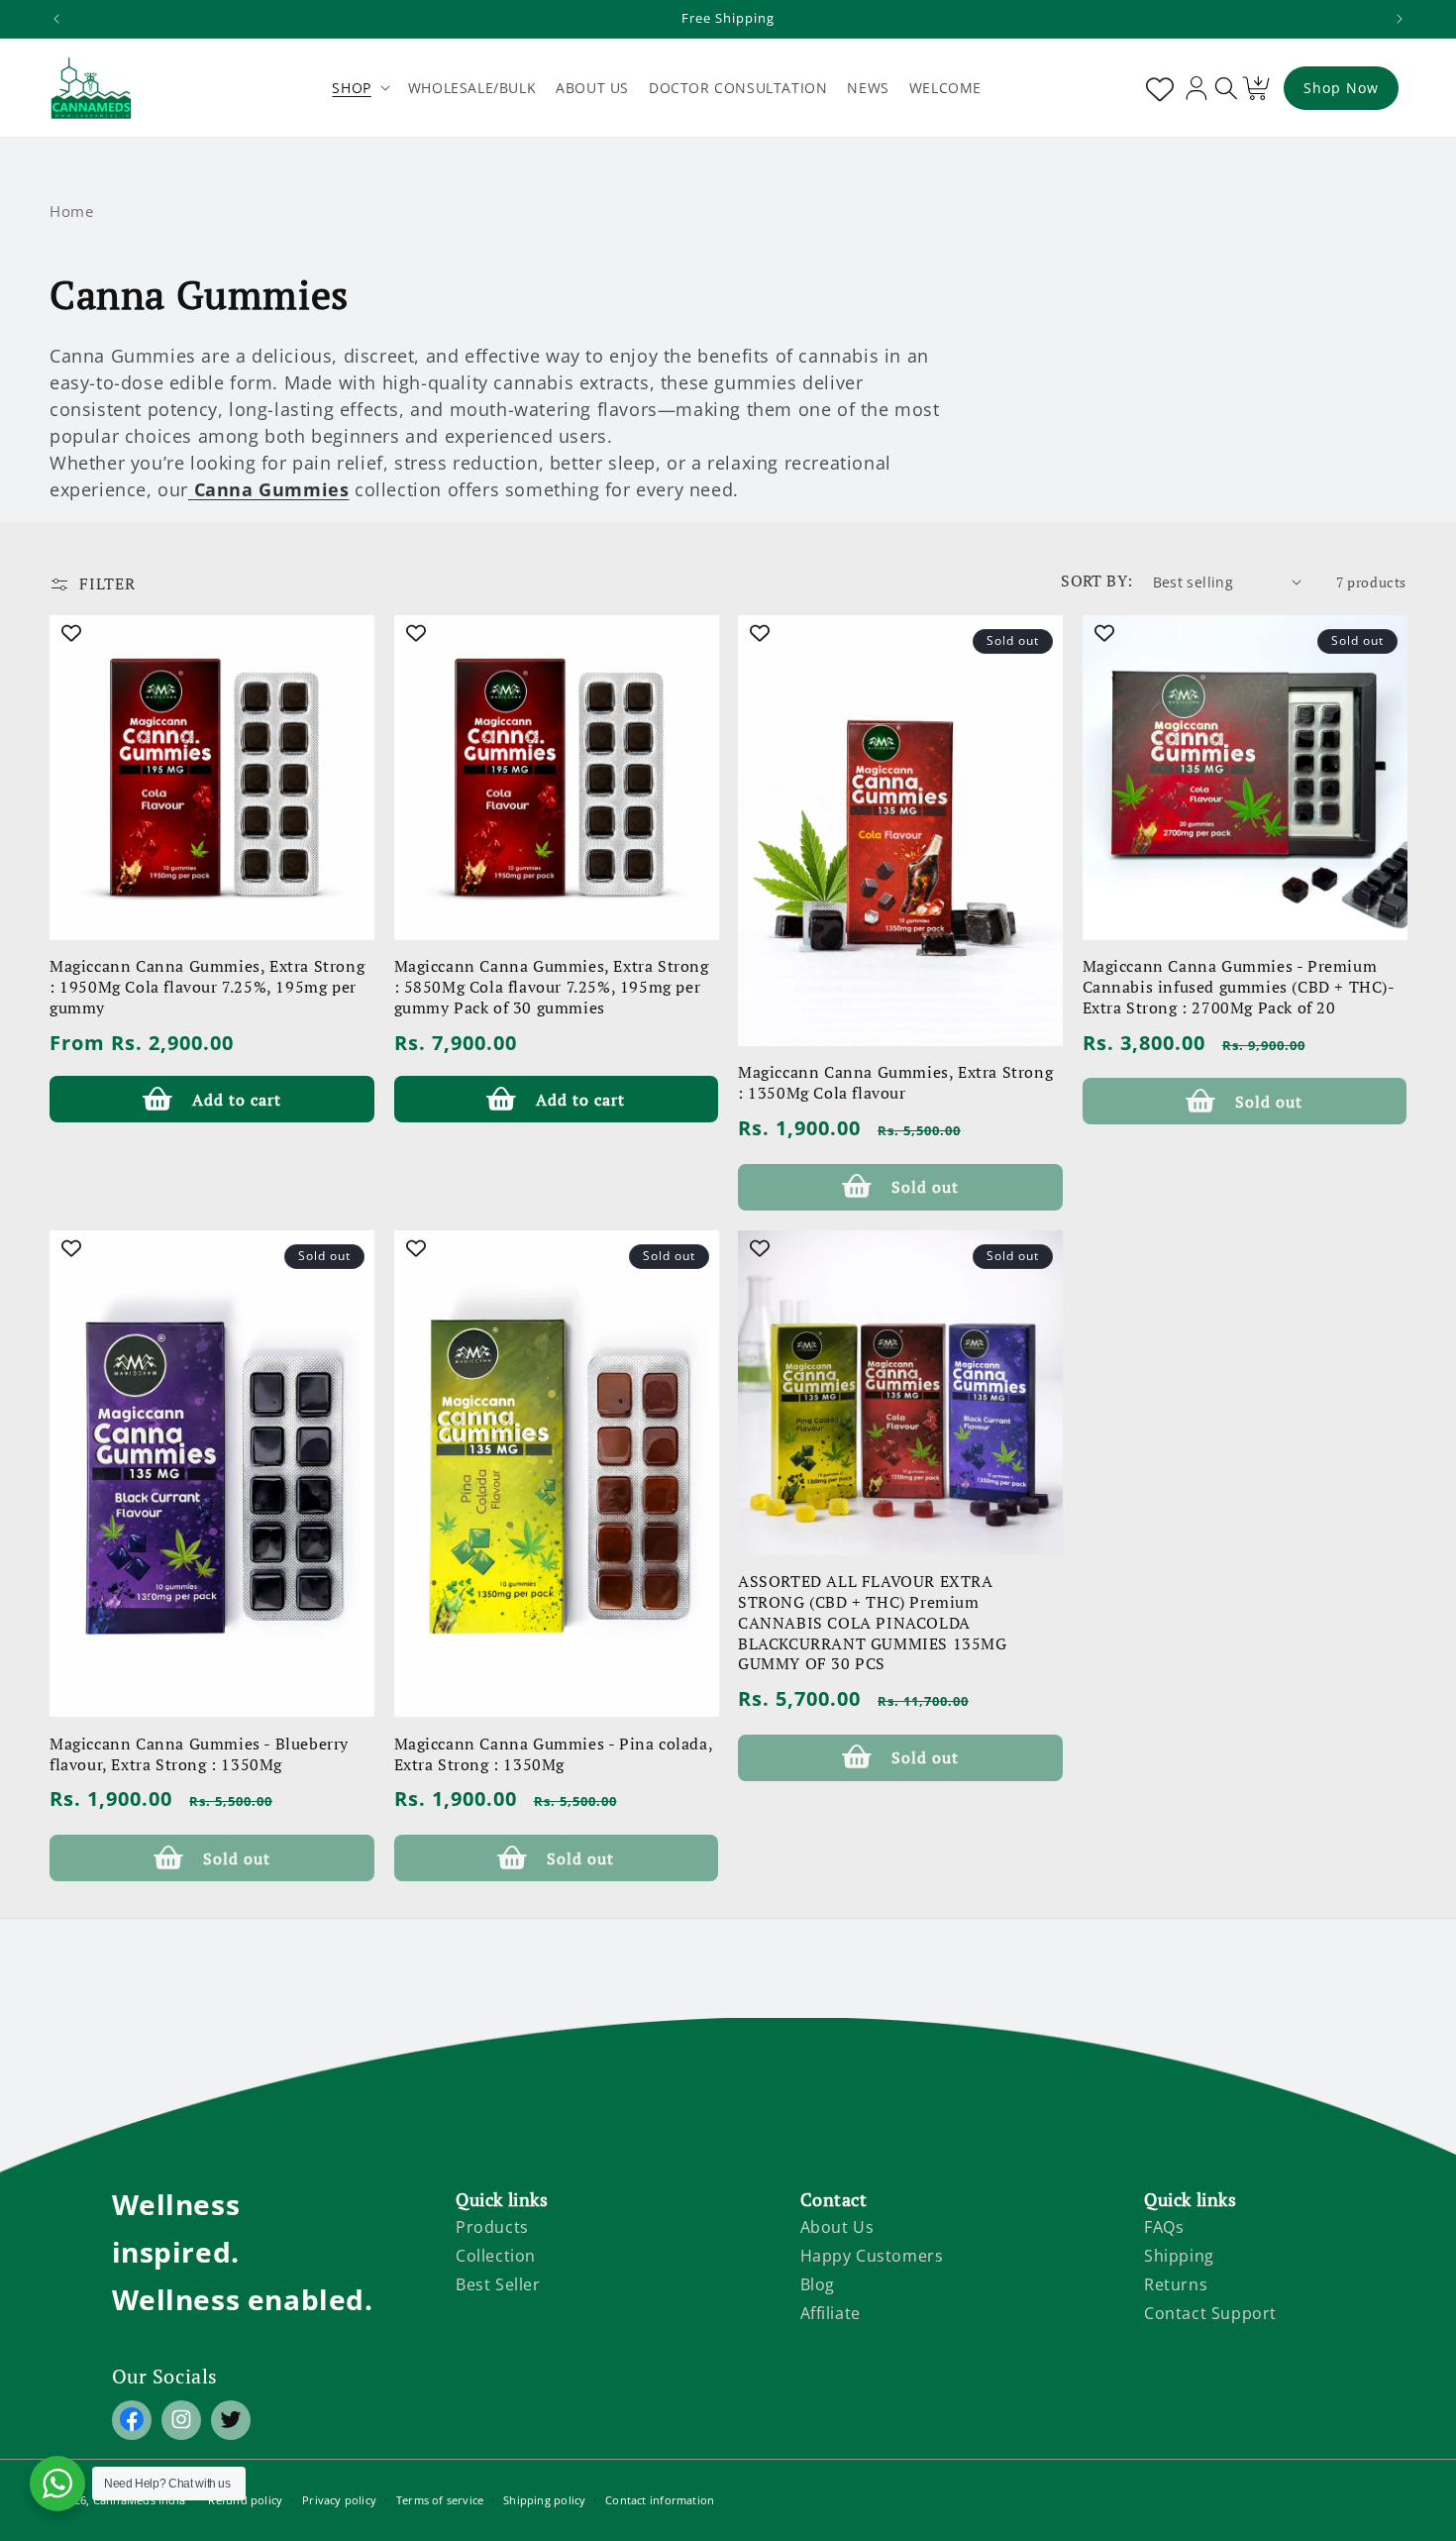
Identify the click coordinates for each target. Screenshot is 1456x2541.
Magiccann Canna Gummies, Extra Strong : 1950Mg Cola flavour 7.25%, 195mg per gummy (207, 988)
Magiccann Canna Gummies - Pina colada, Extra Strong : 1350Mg (554, 1754)
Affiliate (831, 2312)
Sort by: (1096, 581)
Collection (496, 2256)
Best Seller (498, 2283)
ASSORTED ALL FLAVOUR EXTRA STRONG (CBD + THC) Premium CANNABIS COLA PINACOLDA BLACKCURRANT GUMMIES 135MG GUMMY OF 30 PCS (873, 1624)
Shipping (1179, 2256)
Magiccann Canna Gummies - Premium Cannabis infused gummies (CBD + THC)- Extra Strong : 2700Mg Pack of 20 (1239, 988)
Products (492, 2227)
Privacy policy (339, 2500)
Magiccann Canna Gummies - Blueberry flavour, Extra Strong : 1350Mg (199, 1754)
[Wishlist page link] (1156, 88)
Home (71, 211)
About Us (837, 2227)
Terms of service (440, 2500)
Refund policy (245, 2500)
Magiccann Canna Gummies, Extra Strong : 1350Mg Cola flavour (895, 1084)
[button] (360, 88)
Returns (1176, 2283)
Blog (818, 2283)
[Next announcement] (1400, 19)
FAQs (1164, 2227)
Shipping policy (544, 2500)
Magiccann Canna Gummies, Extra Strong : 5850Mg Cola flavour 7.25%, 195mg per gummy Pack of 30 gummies (552, 988)
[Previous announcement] (56, 19)
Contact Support (1210, 2312)
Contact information (660, 2500)
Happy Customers (872, 2256)
